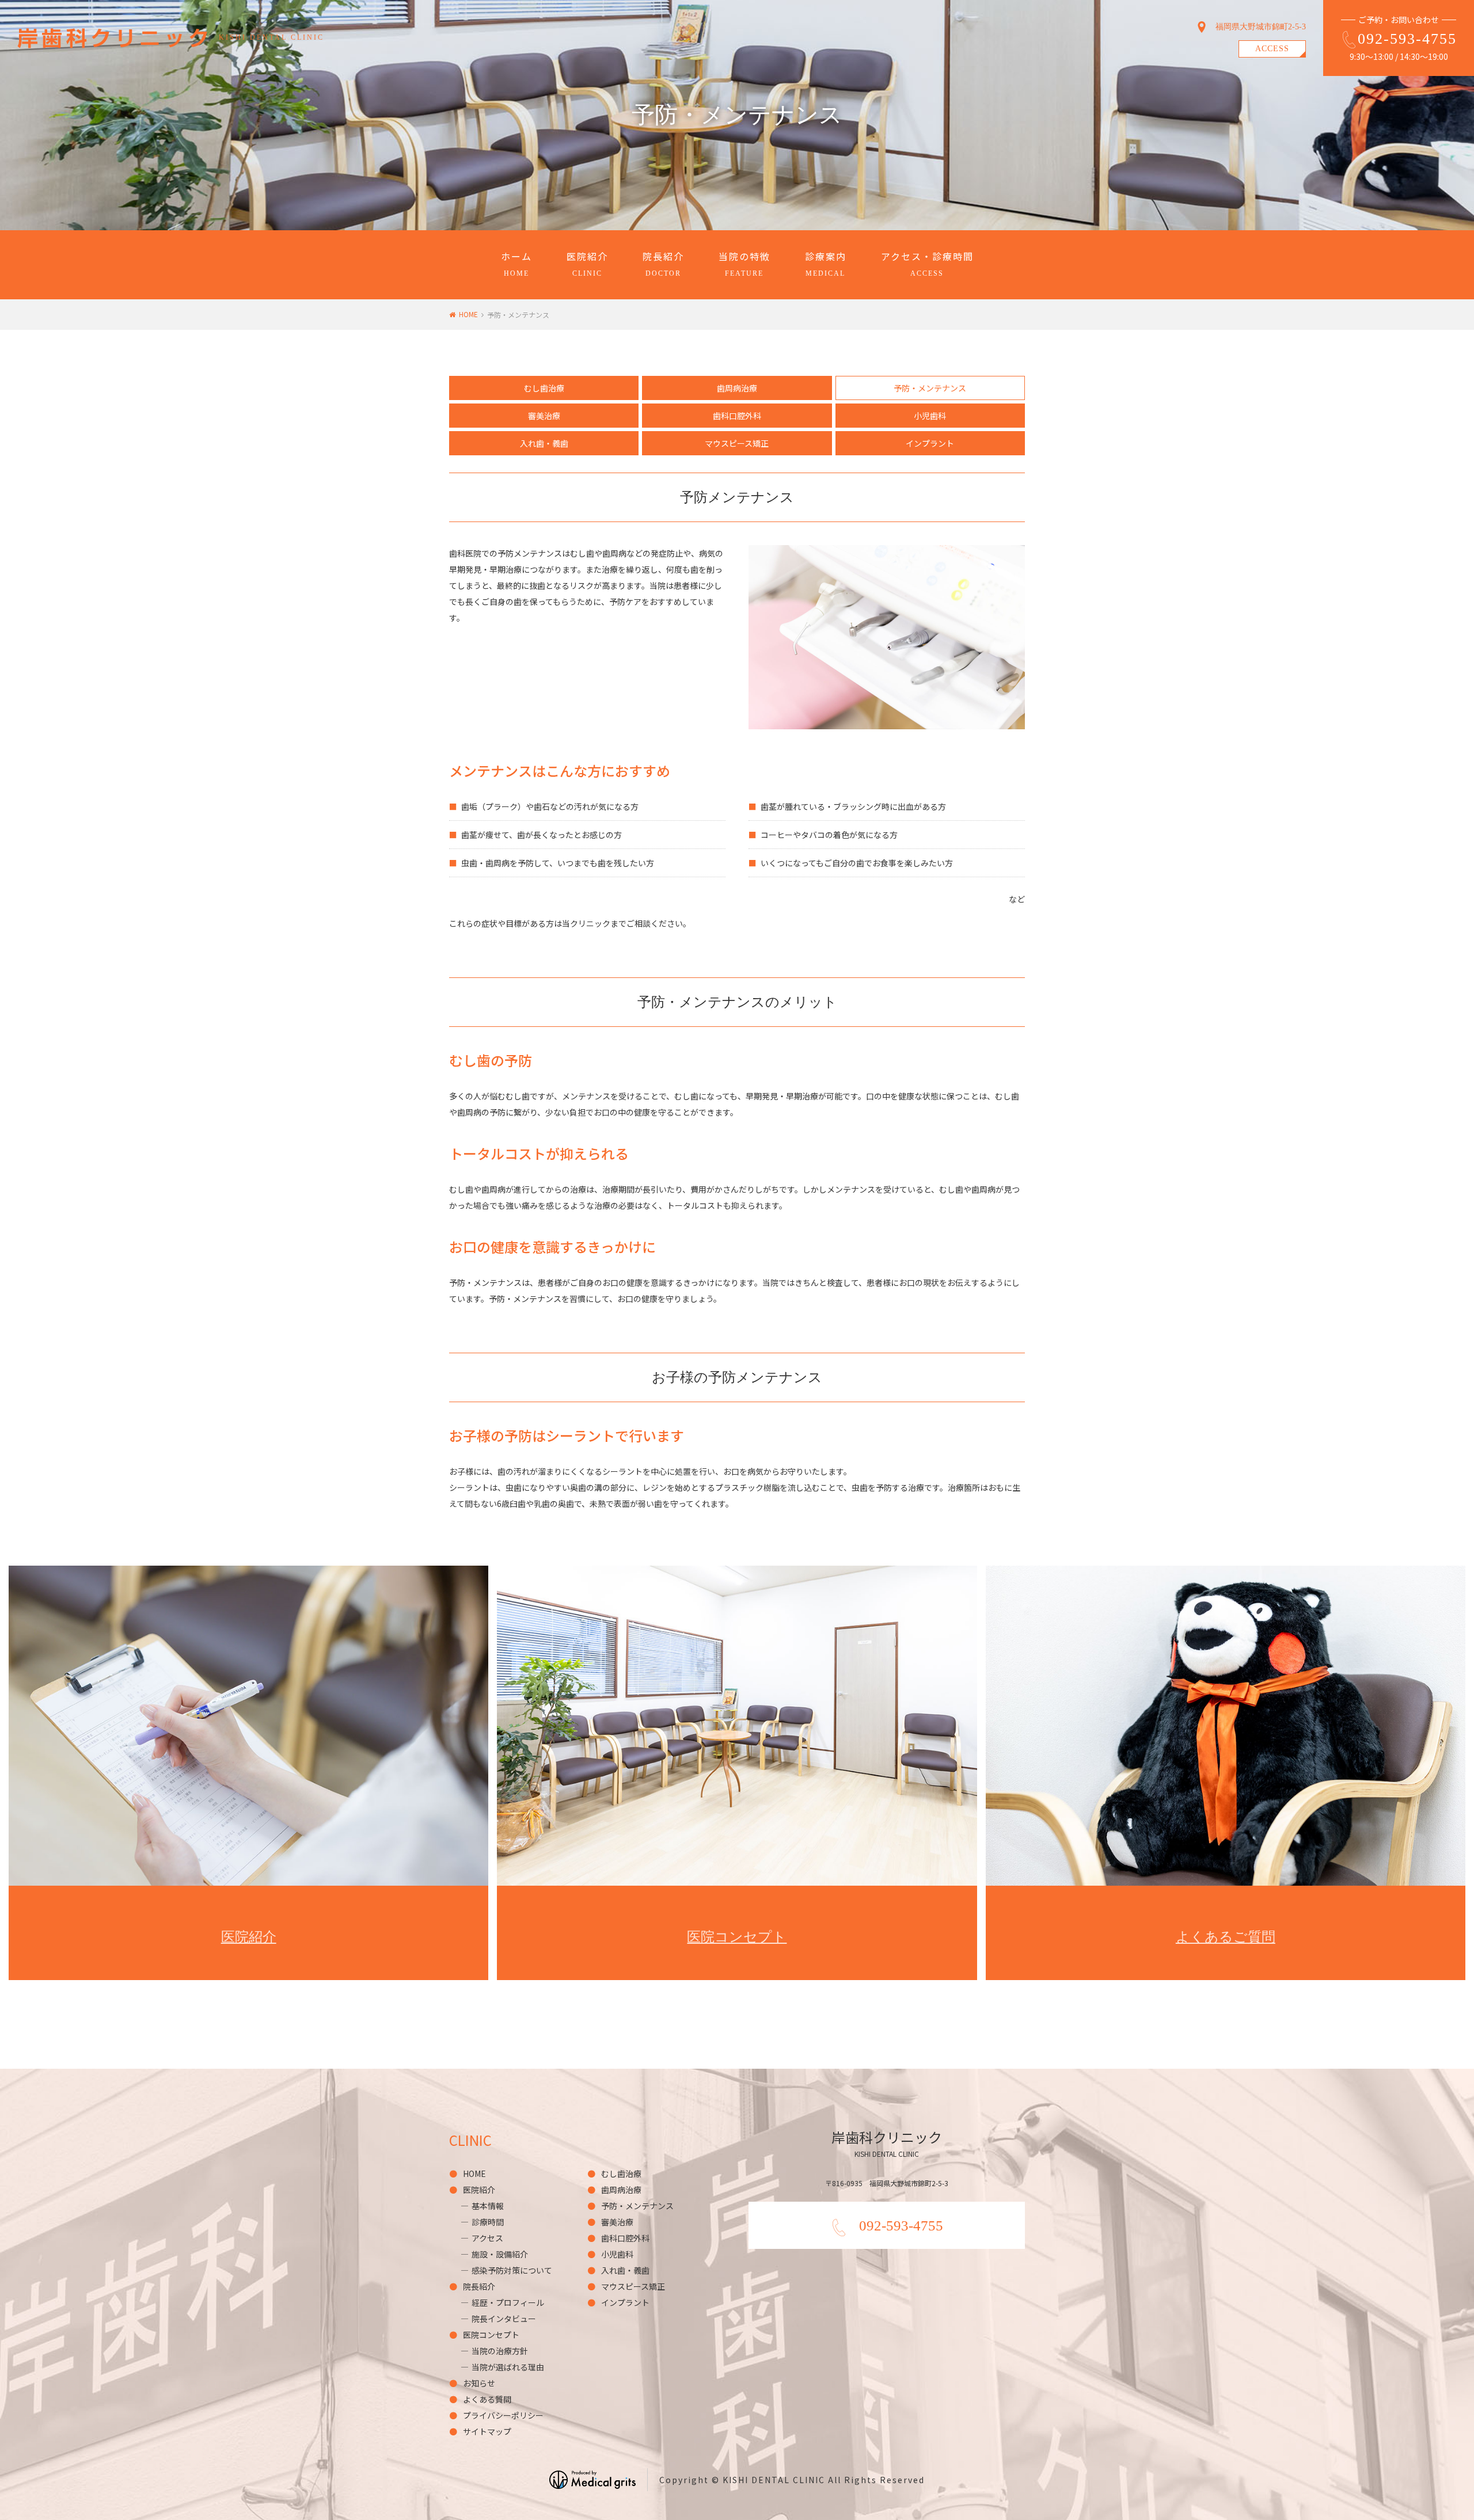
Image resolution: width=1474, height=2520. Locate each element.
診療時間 (488, 2222)
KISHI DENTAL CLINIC (271, 37)
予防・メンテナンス (637, 2206)
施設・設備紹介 (500, 2254)
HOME (468, 314)
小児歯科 (930, 416)
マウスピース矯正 (737, 443)
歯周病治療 (737, 388)
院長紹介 (663, 263)
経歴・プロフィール (508, 2302)
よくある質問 (487, 2399)
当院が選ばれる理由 (508, 2367)
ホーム (516, 263)
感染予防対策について (512, 2270)
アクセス (487, 2238)
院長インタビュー (504, 2319)
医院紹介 (587, 263)
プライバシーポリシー (503, 2415)
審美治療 (544, 416)
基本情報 (488, 2206)
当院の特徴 (744, 263)
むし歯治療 (544, 388)
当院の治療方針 (500, 2351)
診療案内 (826, 263)
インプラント (930, 443)
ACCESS (1272, 49)
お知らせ (479, 2383)
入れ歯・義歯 (544, 443)
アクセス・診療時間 (927, 263)
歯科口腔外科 (737, 416)
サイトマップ (487, 2431)
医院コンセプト (491, 2335)
